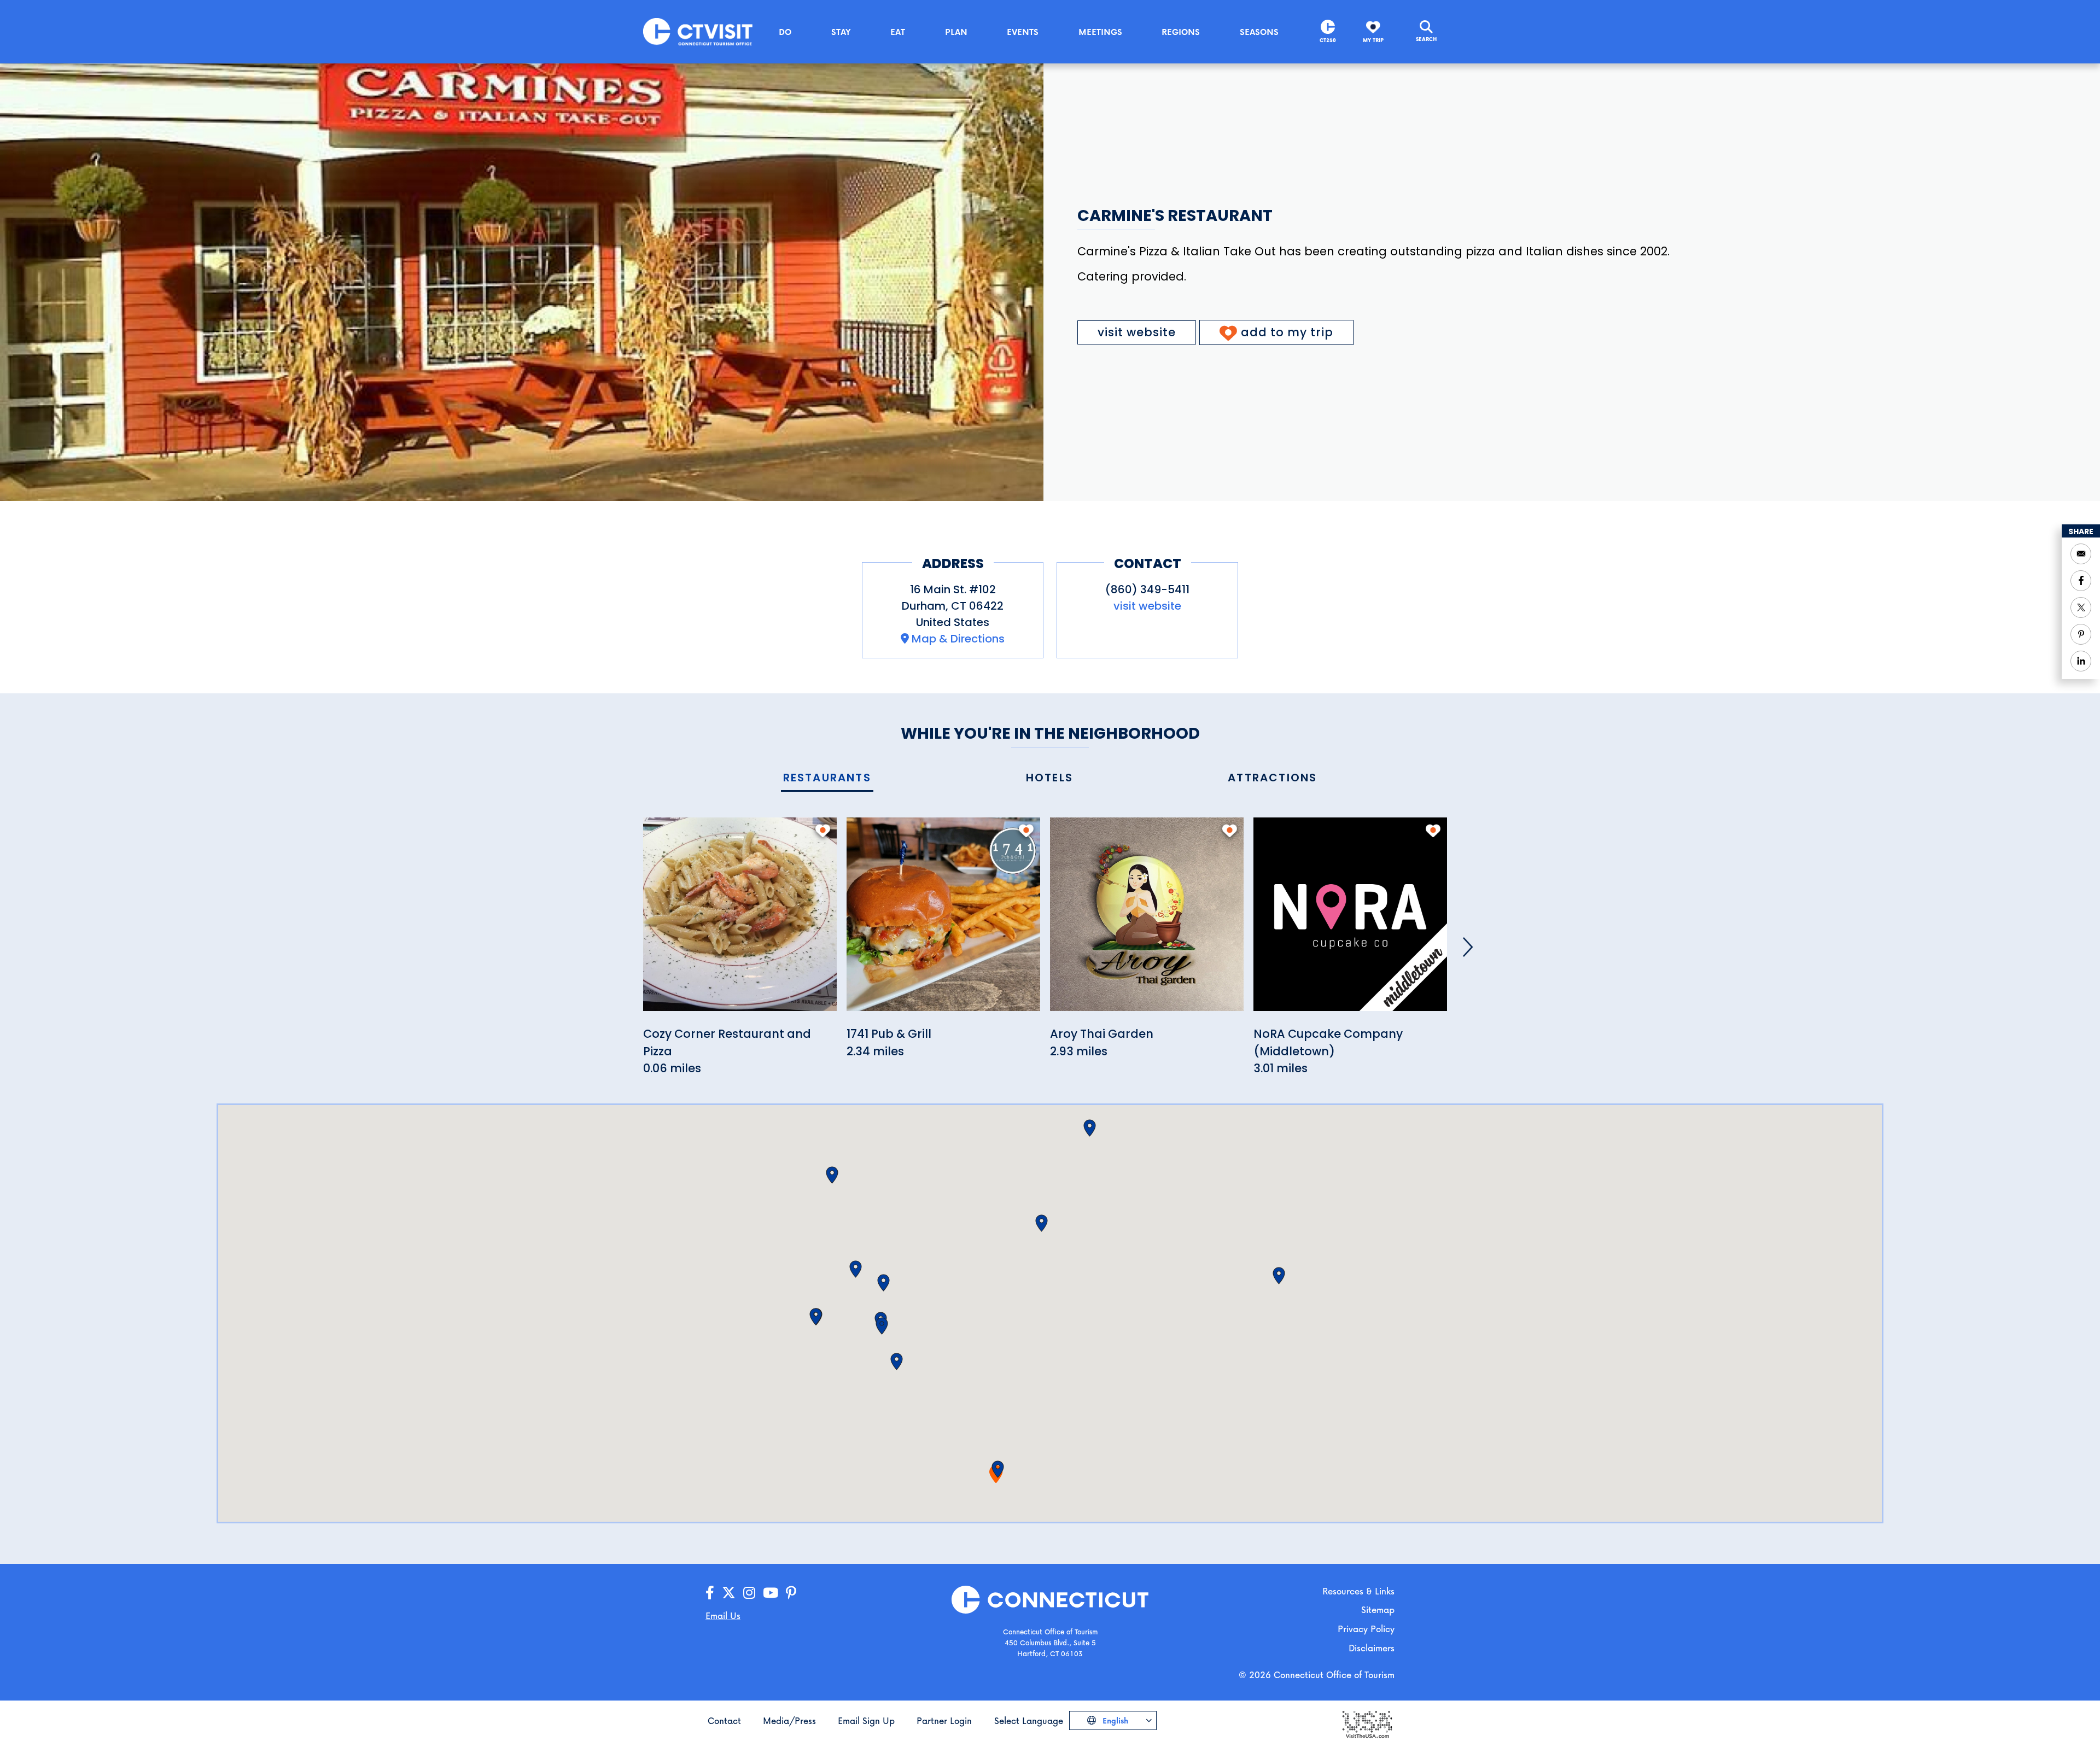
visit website (1137, 332)
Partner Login (944, 1720)
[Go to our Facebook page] (710, 1593)
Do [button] (785, 32)
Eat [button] (898, 32)
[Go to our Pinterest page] (791, 1593)
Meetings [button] (1100, 32)
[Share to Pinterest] (2081, 634)
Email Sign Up (866, 1720)
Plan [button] (956, 32)
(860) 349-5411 (1147, 589)
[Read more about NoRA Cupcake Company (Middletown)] (1350, 921)
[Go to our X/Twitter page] (729, 1593)
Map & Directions (958, 639)
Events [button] (1023, 32)
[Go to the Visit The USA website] (1367, 1724)
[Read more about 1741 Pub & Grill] (943, 921)
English (1114, 1720)
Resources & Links (1358, 1591)
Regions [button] (1181, 32)
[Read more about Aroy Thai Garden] (1147, 921)
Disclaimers (1372, 1648)
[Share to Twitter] (2081, 607)
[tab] (827, 778)
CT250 (1328, 40)
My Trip (1373, 40)
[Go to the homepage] (698, 31)
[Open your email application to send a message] (2081, 554)
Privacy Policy (1366, 1629)
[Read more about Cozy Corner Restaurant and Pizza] (740, 921)
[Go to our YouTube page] (771, 1593)
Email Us (723, 1615)
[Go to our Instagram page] (749, 1593)
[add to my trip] (823, 831)
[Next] (1468, 947)
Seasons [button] (1259, 32)
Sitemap (1378, 1609)
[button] (998, 1469)
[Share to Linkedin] (2081, 661)
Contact (724, 1720)
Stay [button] (841, 32)
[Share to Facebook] (2081, 581)
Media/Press (789, 1720)
